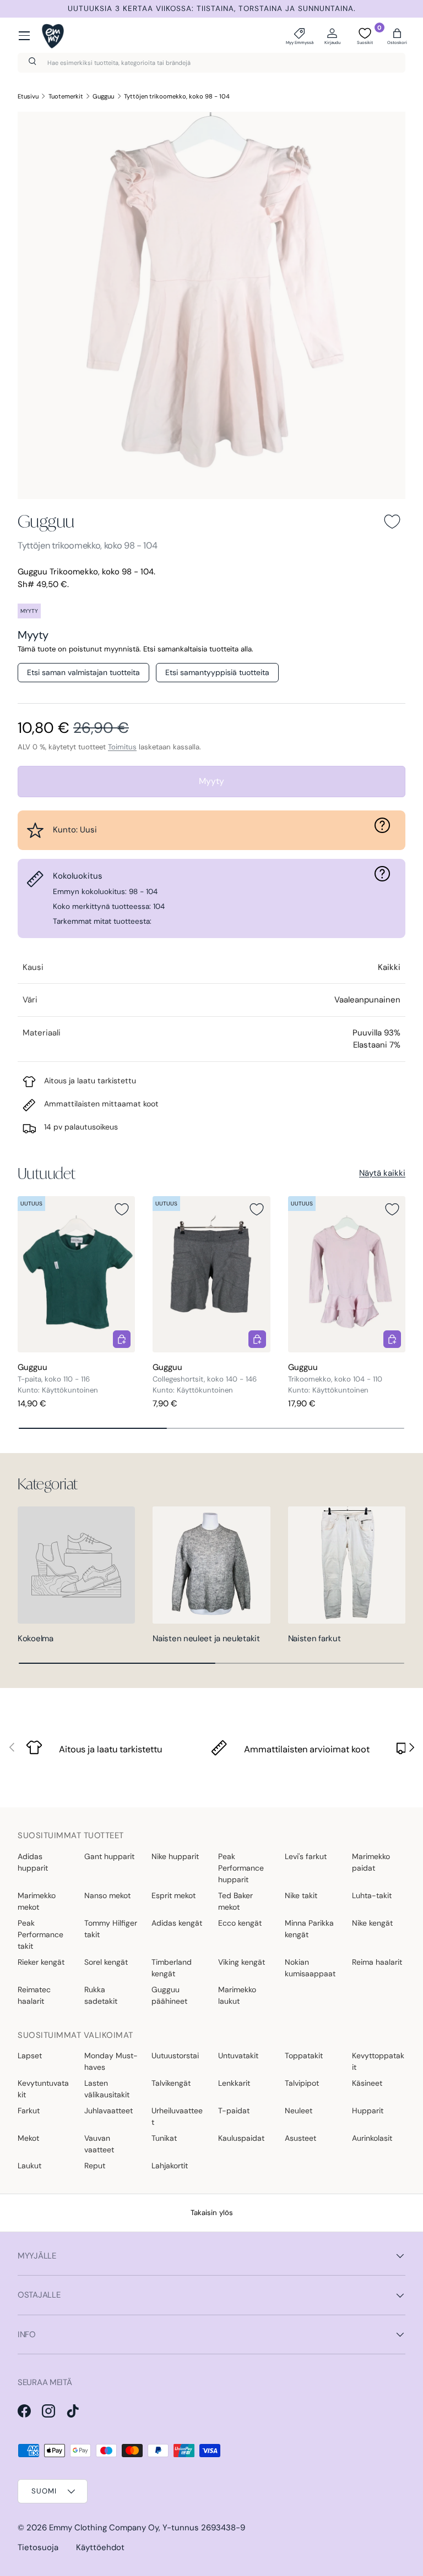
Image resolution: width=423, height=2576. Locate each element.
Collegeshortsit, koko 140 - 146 (205, 1379)
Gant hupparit (109, 1856)
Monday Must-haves (111, 2061)
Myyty (211, 781)
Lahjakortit (170, 2166)
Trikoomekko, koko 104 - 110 (335, 1379)
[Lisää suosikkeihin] (392, 522)
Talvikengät (171, 2083)
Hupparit (368, 2111)
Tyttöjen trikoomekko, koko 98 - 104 (177, 96)
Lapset (30, 2056)
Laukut (29, 2166)
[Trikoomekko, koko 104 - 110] (347, 1274)
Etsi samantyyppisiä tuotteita (217, 672)
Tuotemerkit (66, 96)
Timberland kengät (172, 1968)
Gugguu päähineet (169, 1995)
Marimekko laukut (237, 1995)
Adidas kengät (177, 1923)
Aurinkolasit (372, 2138)
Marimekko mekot (37, 1901)
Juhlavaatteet (109, 2111)
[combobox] (211, 63)
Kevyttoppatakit (378, 2061)
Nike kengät (372, 1923)
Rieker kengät (41, 1962)
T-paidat (234, 2111)
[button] (397, 36)
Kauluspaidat (241, 2138)
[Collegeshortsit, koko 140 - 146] (211, 1274)
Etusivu (28, 96)
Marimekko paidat (371, 1862)
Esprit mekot (173, 1895)
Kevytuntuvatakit (43, 2089)
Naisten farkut (314, 1638)
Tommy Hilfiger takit (111, 1929)
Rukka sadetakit (101, 1995)
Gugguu (103, 96)
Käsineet (367, 2083)
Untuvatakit (238, 2056)
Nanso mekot (107, 1895)
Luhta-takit (372, 1895)
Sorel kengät (106, 1962)
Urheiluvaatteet (177, 2116)
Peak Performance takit (40, 1934)
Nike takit (301, 1895)
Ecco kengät (240, 1923)
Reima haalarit (377, 1962)
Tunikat (164, 2138)
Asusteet (300, 2138)
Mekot (28, 2138)
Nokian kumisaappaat (310, 1968)
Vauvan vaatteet (99, 2144)
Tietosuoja (38, 2547)
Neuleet (299, 2111)
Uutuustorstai (175, 2056)
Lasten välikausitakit (107, 2089)
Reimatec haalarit (34, 1995)
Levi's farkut (306, 1856)
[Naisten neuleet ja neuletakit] (211, 1565)
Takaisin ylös (212, 2213)
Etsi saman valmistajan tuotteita (83, 672)
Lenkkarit (234, 2083)
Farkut (29, 2111)
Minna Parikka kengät (309, 1929)
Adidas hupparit (33, 1862)
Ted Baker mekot (235, 1901)
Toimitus (122, 747)
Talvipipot (302, 2083)
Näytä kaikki (382, 1173)
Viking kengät (242, 1962)
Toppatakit (304, 2056)
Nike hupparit (175, 1856)
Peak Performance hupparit (241, 1868)
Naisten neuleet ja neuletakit (206, 1638)
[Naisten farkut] (347, 1565)
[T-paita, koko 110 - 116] (76, 1274)
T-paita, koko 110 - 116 (54, 1379)
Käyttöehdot (100, 2547)
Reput (95, 2166)
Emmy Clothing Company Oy (104, 2528)
